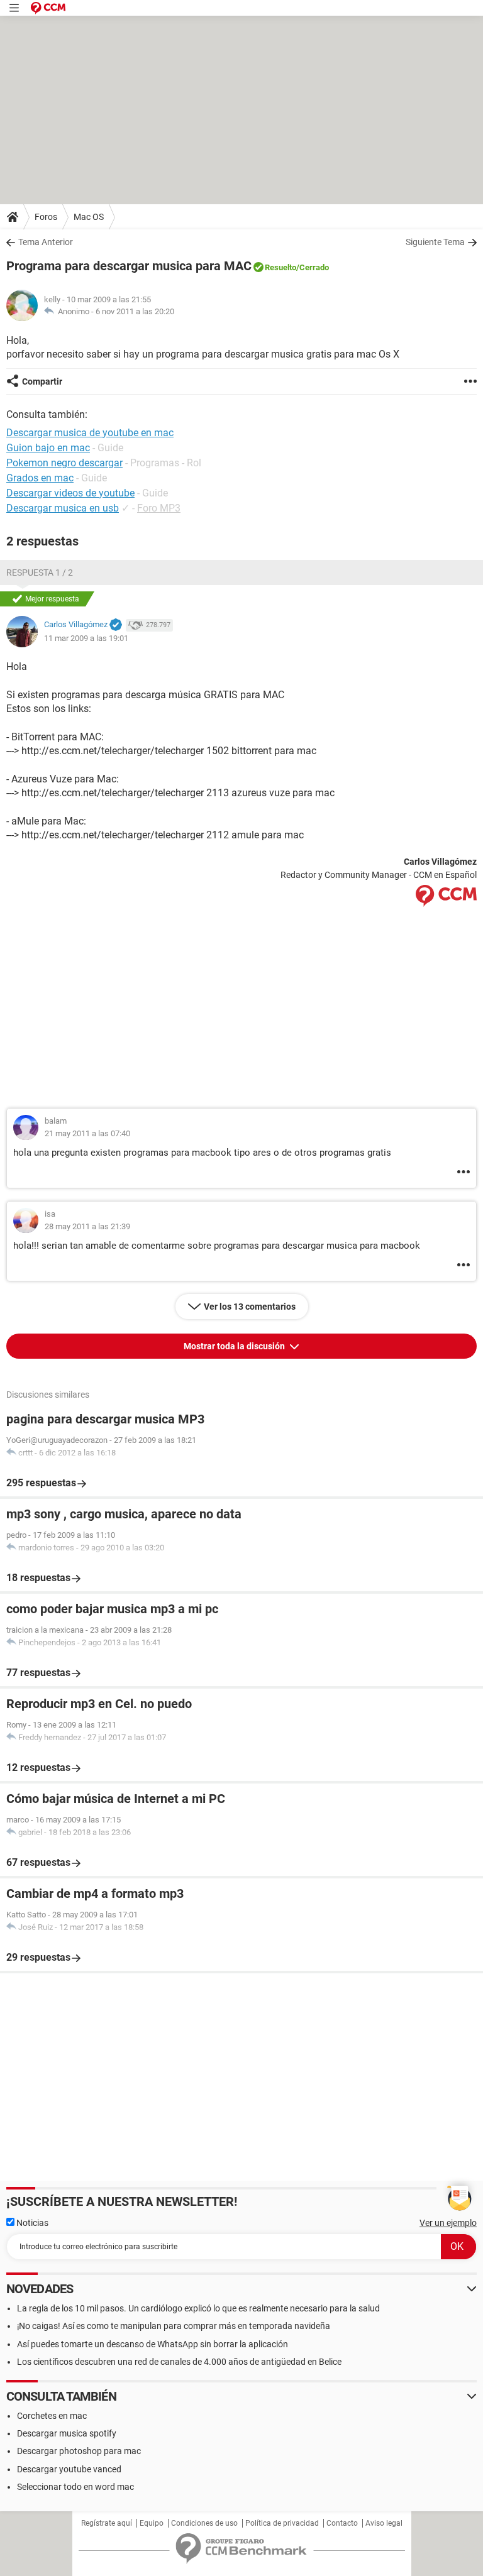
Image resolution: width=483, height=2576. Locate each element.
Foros (46, 217)
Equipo (152, 2523)
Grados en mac (40, 478)
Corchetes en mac (52, 2416)
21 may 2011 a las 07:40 (87, 1133)
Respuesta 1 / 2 (40, 573)
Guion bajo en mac (48, 448)
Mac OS (89, 217)
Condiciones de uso (204, 2523)
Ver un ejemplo (448, 2223)
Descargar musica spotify (67, 2433)
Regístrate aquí (107, 2523)
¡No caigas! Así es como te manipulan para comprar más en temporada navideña (174, 2326)
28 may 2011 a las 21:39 (87, 1226)
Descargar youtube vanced (69, 2469)
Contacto (342, 2523)
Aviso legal (384, 2523)
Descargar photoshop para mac (79, 2451)
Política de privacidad (282, 2523)
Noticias (31, 2223)
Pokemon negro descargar (64, 463)
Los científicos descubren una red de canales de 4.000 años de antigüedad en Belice (179, 2362)
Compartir (42, 381)
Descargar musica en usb (63, 508)
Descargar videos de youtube (70, 493)
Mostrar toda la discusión (235, 1346)
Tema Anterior (46, 242)
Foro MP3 (159, 508)
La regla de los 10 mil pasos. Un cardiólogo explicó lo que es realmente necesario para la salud (198, 2308)
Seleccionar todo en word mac (75, 2487)
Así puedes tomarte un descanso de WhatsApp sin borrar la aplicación (153, 2344)
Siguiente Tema (435, 242)
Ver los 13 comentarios (250, 1307)
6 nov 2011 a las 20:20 (135, 311)
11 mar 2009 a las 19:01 (86, 638)
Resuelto (280, 267)
